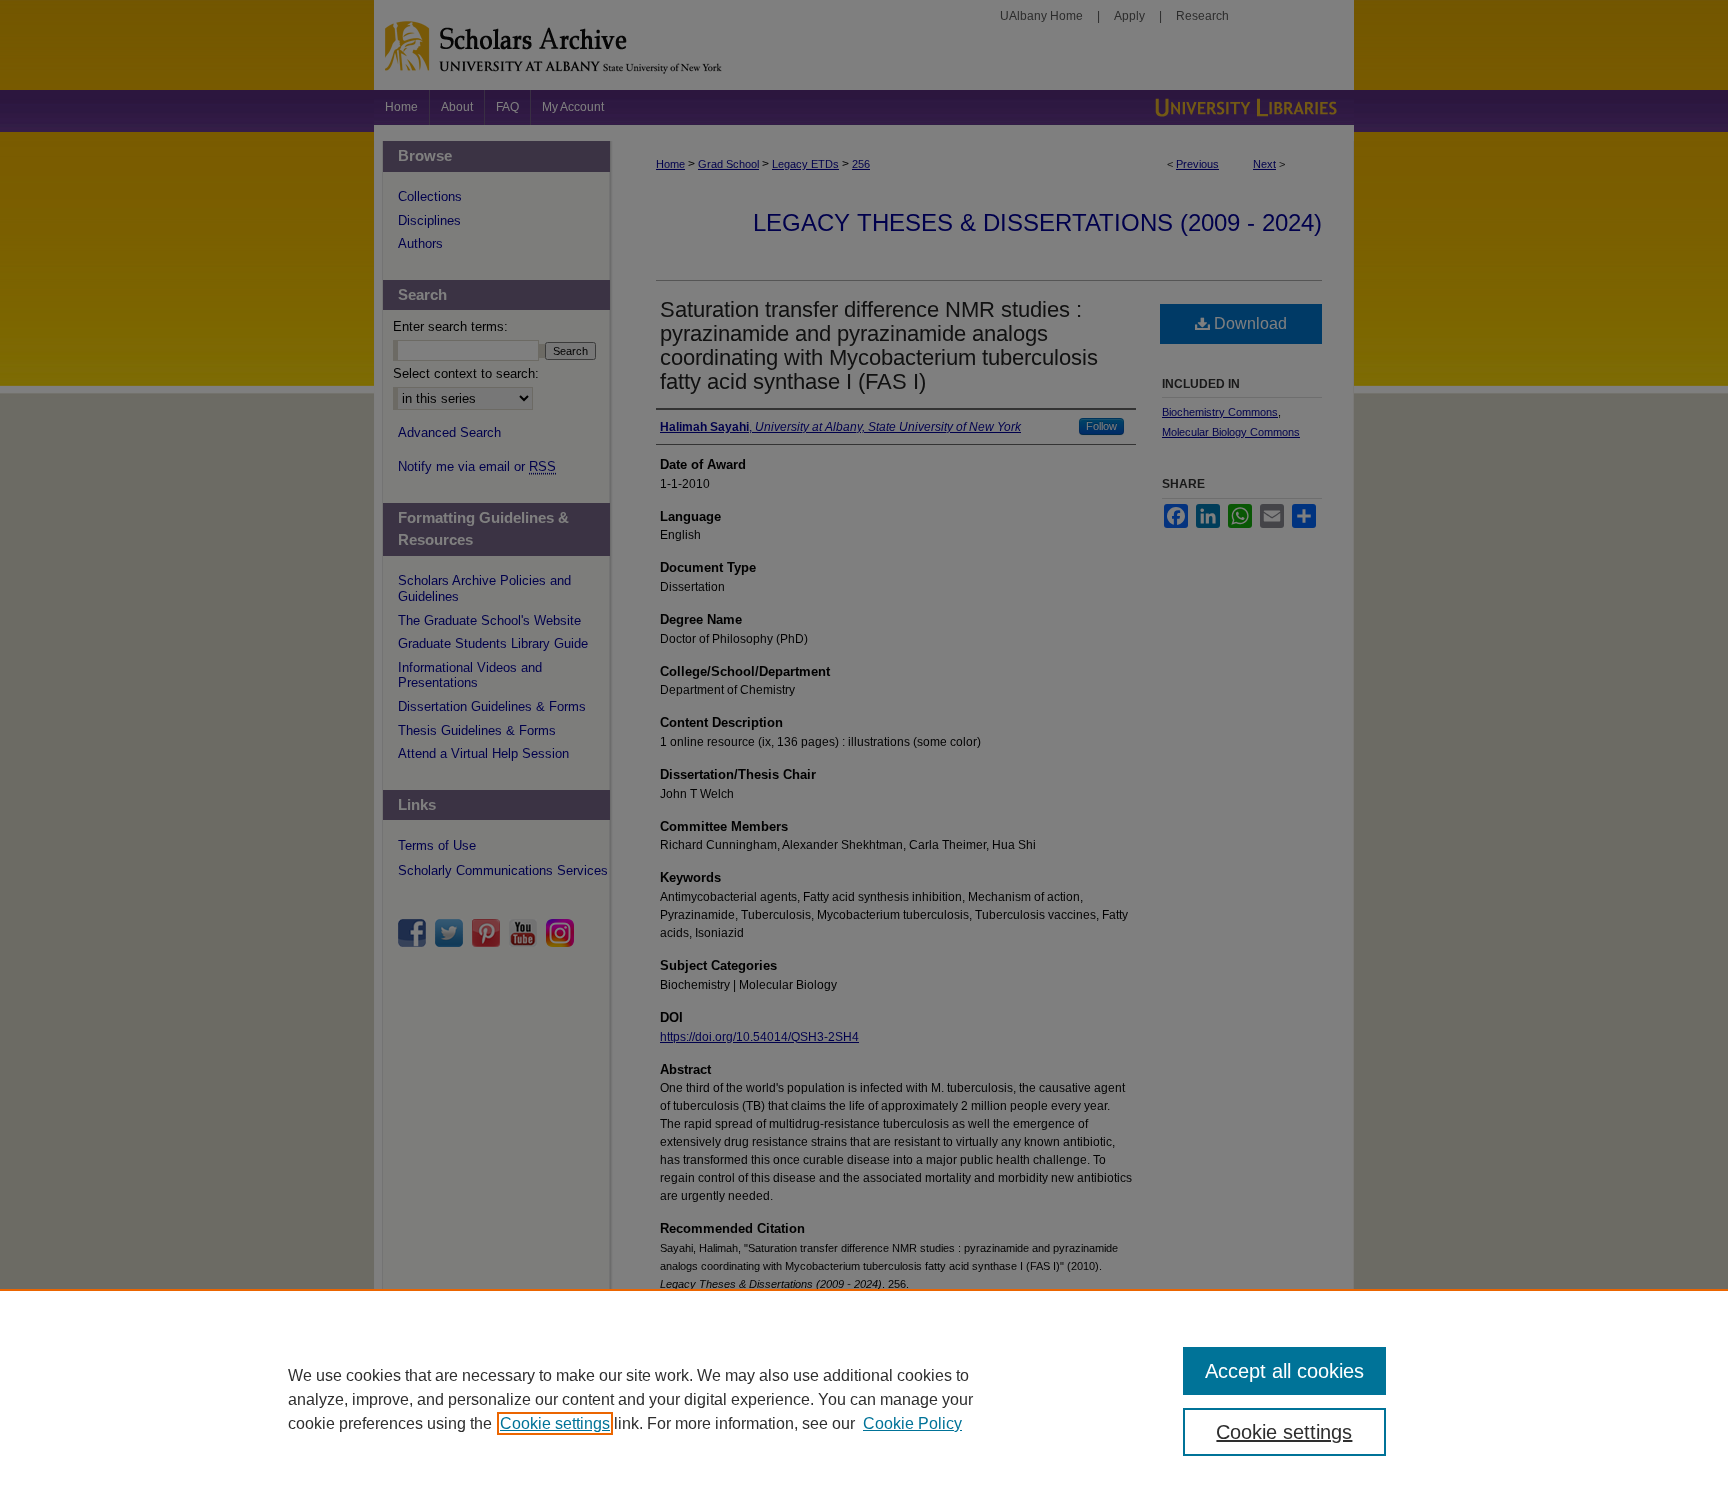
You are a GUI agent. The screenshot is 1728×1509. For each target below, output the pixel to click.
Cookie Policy (912, 1423)
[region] (864, 1399)
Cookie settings (555, 1423)
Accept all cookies (1284, 1371)
